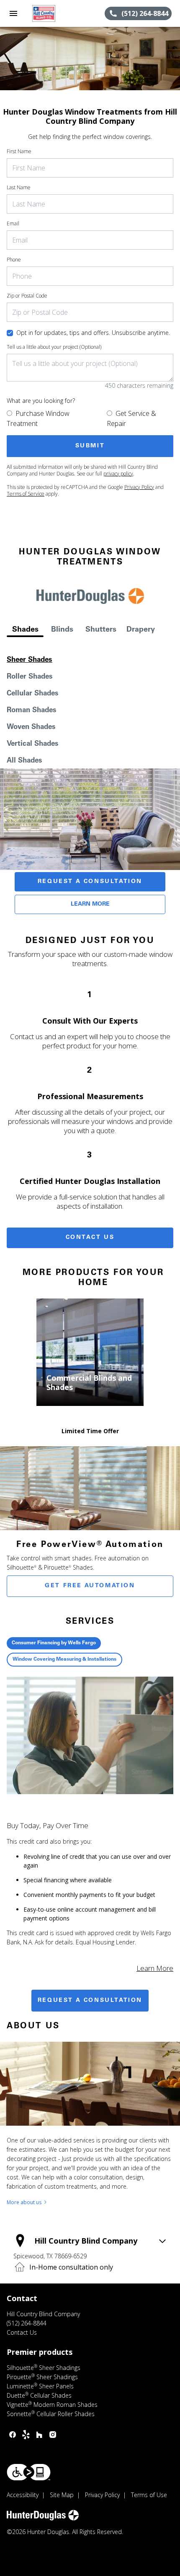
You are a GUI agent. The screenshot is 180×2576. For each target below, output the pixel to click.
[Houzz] (39, 2435)
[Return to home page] (52, 13)
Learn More (90, 904)
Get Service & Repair (131, 418)
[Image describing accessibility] (29, 2472)
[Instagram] (53, 2435)
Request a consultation (90, 2001)
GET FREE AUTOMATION (90, 1586)
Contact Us (90, 1238)
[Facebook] (13, 2435)
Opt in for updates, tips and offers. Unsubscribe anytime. (93, 333)
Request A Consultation (90, 882)
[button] (13, 13)
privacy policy (118, 474)
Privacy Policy (139, 487)
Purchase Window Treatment (38, 418)
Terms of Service (26, 494)
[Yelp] (26, 2435)
